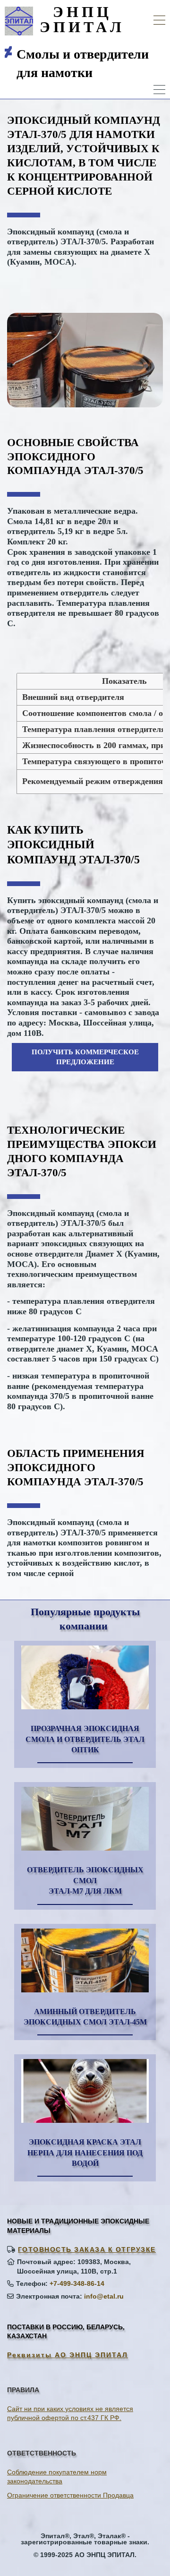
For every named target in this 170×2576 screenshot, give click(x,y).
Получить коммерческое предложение (85, 1057)
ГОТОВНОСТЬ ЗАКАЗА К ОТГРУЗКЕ (87, 2249)
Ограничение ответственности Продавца (70, 2495)
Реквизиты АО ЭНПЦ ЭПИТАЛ (68, 2355)
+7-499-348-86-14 (77, 2283)
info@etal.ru (104, 2296)
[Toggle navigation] (159, 22)
